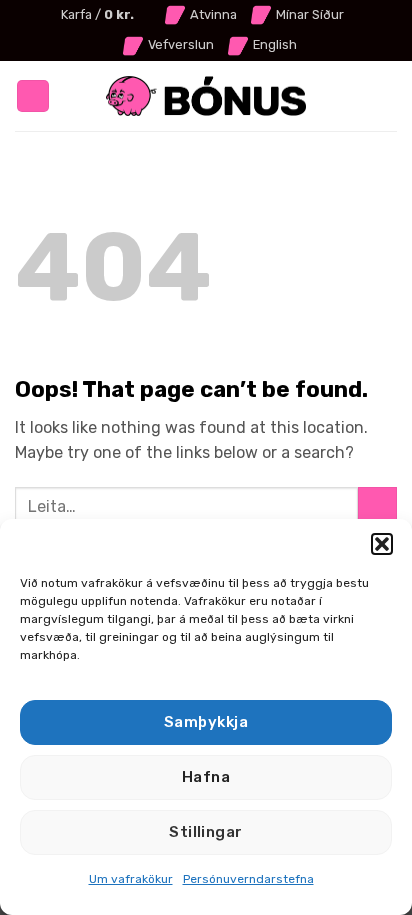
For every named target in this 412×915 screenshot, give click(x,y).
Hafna (206, 777)
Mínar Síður (310, 14)
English (275, 44)
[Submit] (377, 506)
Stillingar (206, 832)
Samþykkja (206, 722)
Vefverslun (181, 44)
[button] (382, 544)
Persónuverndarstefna (248, 879)
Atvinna (213, 14)
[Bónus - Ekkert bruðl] (206, 96)
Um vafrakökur (131, 879)
